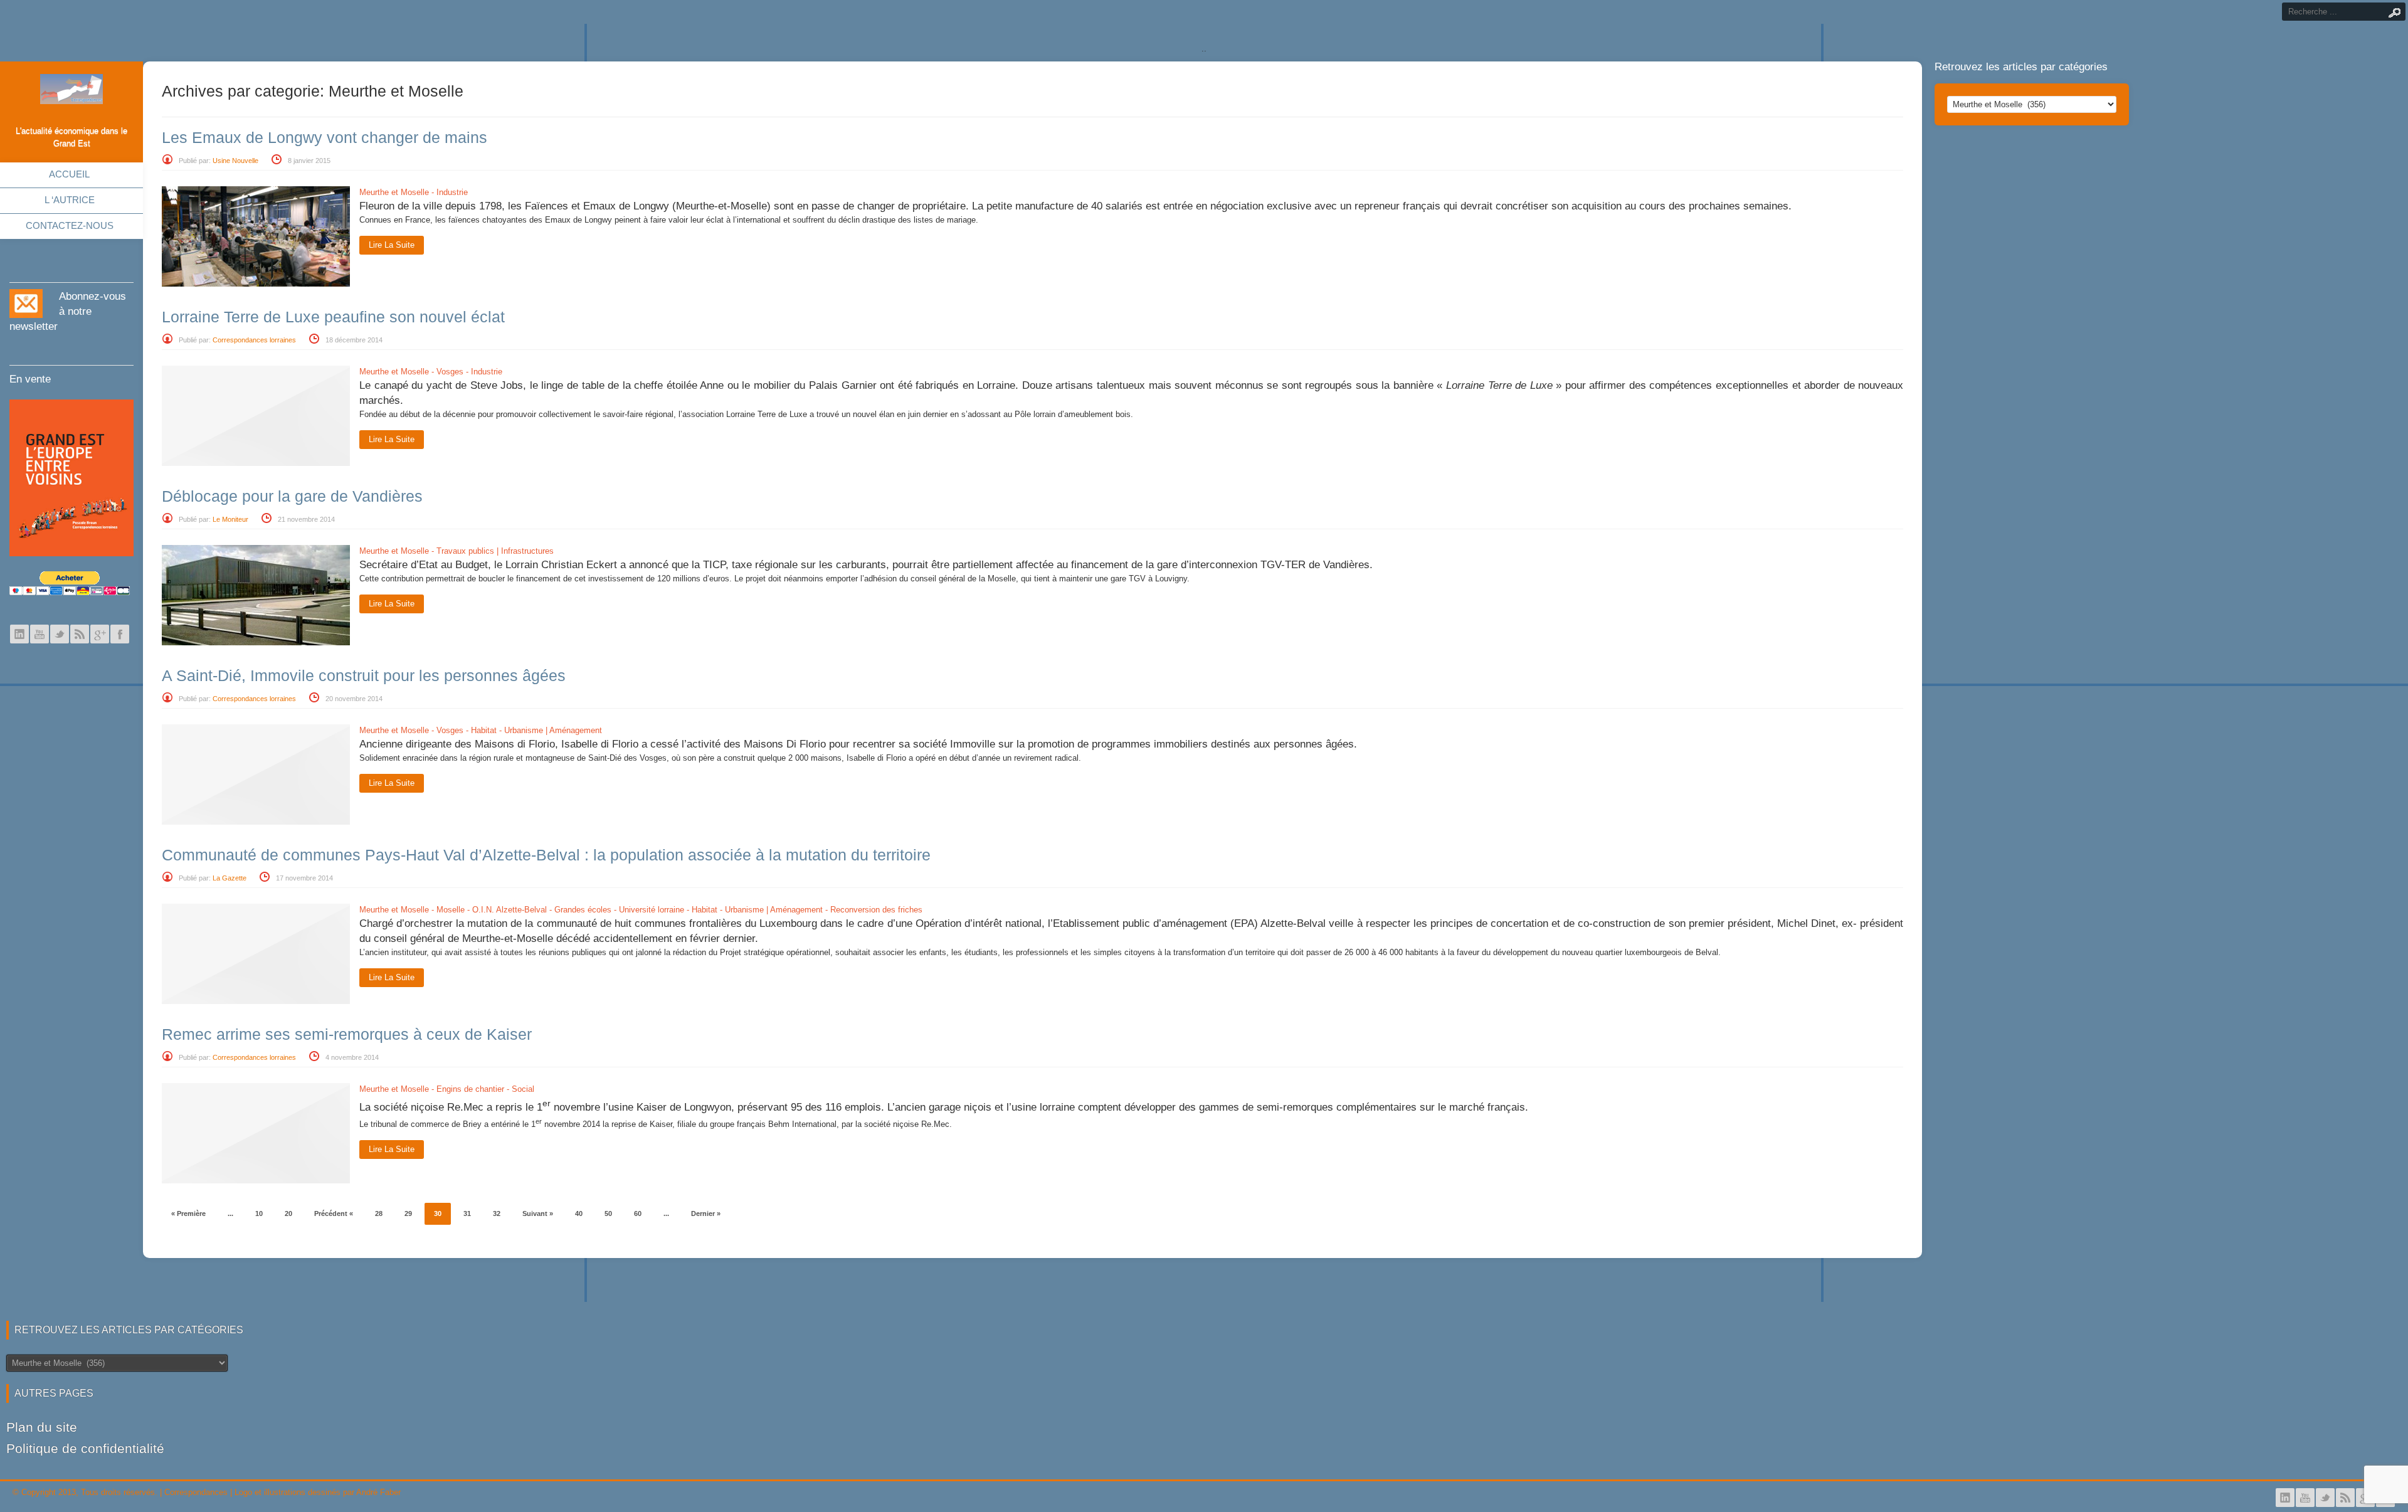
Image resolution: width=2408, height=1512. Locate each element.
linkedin (19, 634)
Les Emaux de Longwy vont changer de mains (325, 137)
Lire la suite (392, 245)
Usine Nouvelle (235, 161)
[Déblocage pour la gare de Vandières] (256, 642)
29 (408, 1213)
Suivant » (538, 1213)
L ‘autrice (70, 200)
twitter (60, 634)
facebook (120, 634)
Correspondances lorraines (254, 340)
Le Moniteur (230, 519)
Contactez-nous (70, 225)
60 (638, 1213)
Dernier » (706, 1213)
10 (259, 1213)
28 (379, 1213)
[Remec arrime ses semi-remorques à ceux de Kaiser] (256, 1181)
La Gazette (230, 878)
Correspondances (196, 1492)
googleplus (100, 634)
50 (608, 1213)
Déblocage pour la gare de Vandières (292, 496)
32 (497, 1213)
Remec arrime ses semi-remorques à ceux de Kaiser (347, 1034)
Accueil (69, 174)
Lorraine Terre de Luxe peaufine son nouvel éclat (333, 317)
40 (579, 1213)
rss (80, 634)
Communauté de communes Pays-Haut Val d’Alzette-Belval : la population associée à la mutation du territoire (546, 855)
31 (467, 1213)
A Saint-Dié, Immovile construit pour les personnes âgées (364, 675)
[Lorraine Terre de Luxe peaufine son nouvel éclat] (256, 463)
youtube (40, 634)
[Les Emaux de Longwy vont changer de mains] (256, 284)
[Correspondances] (71, 94)
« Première (188, 1213)
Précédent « (334, 1213)
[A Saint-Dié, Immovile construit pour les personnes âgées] (256, 822)
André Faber (378, 1492)
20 (288, 1213)
